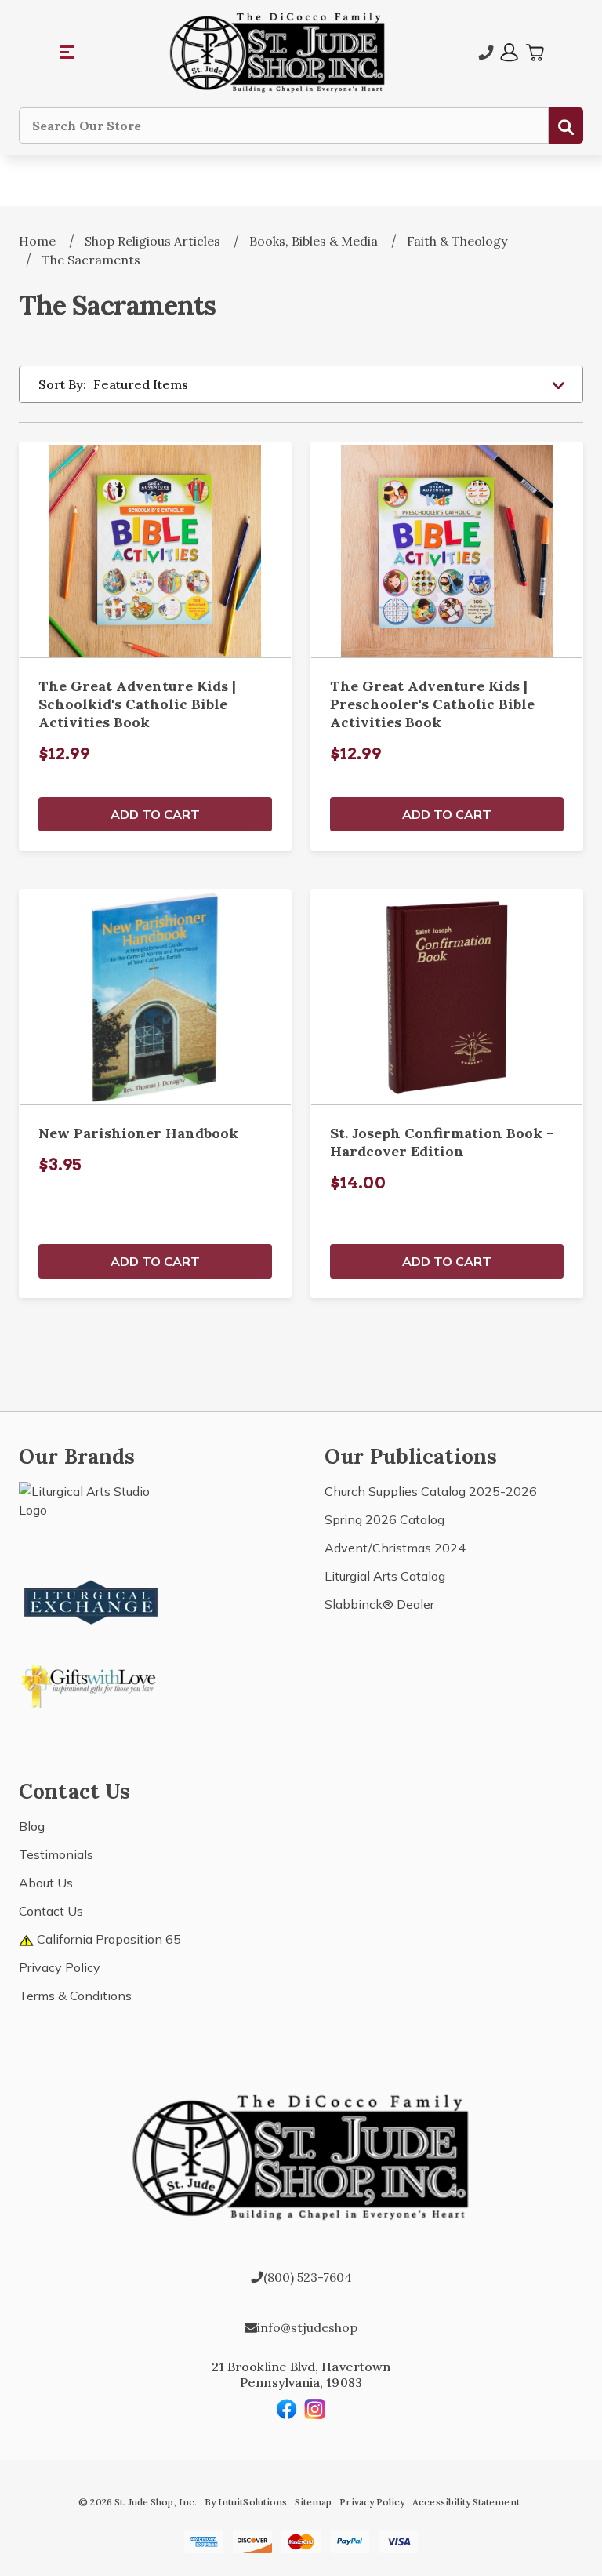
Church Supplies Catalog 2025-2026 (431, 1491)
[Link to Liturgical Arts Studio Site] (92, 1517)
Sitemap (313, 2502)
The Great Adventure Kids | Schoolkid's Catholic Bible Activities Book (137, 704)
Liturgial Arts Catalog (385, 1576)
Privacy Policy (60, 1967)
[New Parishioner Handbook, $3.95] (155, 998)
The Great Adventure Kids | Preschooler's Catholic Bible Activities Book (432, 704)
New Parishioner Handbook (138, 1133)
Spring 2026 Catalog (384, 1519)
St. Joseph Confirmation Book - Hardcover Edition (442, 1142)
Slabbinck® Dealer (379, 1604)
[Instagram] (315, 2409)
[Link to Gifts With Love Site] (92, 1683)
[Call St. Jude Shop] (486, 53)
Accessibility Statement (466, 2502)
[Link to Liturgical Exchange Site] (92, 1600)
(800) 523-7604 (308, 2277)
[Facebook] (287, 2409)
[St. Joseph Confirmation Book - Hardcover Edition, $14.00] (447, 998)
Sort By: (62, 384)
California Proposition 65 (107, 1939)
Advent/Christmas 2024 (395, 1548)
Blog (32, 1826)
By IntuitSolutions (246, 2502)
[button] (67, 53)
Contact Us (51, 1911)
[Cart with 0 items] (535, 53)
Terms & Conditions (75, 1996)
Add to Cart (155, 814)
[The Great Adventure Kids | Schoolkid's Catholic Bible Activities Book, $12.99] (155, 551)
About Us (46, 1883)
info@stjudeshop (307, 2327)
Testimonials (56, 1854)
